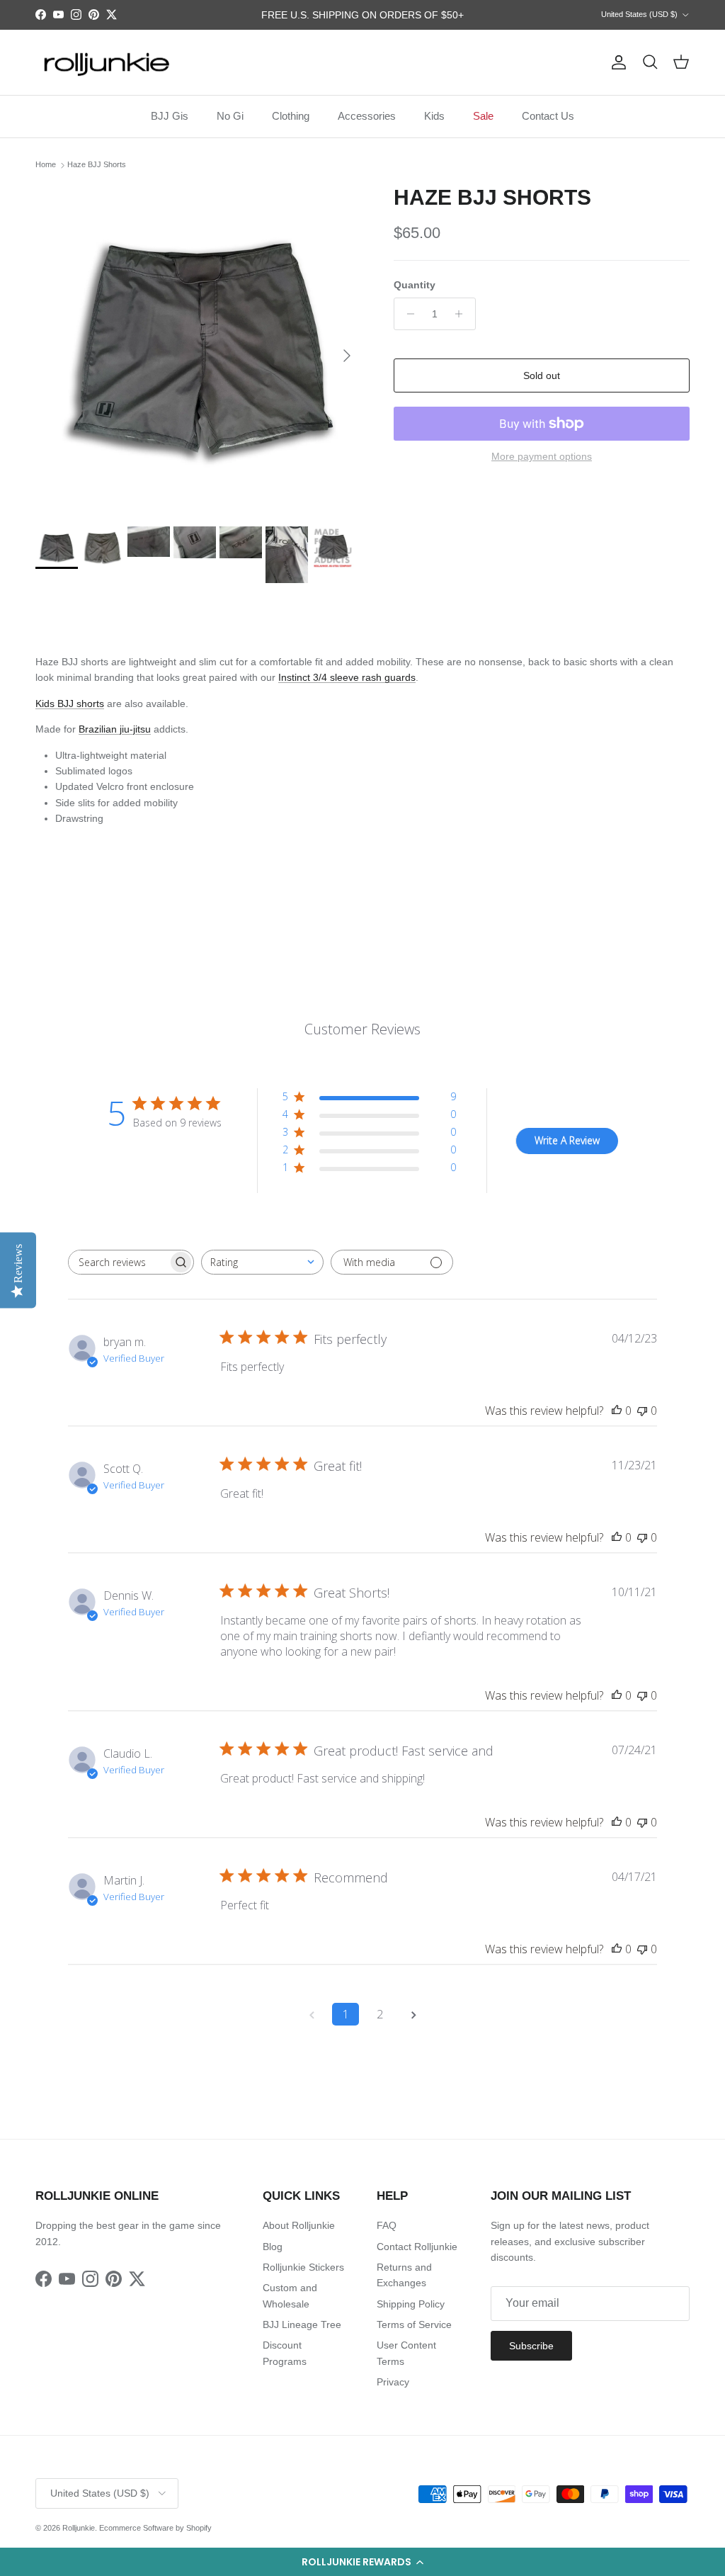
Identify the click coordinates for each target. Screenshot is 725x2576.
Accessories (367, 116)
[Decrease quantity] (407, 314)
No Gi (230, 116)
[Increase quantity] (463, 314)
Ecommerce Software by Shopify (155, 2528)
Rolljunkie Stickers (303, 2267)
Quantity (415, 285)
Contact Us (548, 116)
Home (46, 165)
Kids (434, 116)
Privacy (393, 2382)
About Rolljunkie (299, 2225)
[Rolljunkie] (106, 63)
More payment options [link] (542, 456)
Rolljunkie (79, 2528)
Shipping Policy (411, 2304)
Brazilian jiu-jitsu (115, 729)
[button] (362, 2562)
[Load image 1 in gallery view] (199, 349)
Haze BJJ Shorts (97, 165)
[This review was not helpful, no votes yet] (642, 1411)
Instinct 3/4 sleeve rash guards (347, 677)
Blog (273, 2247)
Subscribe (531, 2346)
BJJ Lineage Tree (302, 2324)
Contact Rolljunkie (417, 2247)
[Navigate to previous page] (312, 2014)
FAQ (387, 2225)
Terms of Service (414, 2324)
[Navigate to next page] (413, 2014)
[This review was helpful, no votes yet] (617, 1411)
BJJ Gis (170, 116)
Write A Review (567, 1140)
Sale (483, 116)
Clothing (291, 116)
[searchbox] (118, 1262)
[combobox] (262, 1262)
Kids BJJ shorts (70, 704)
